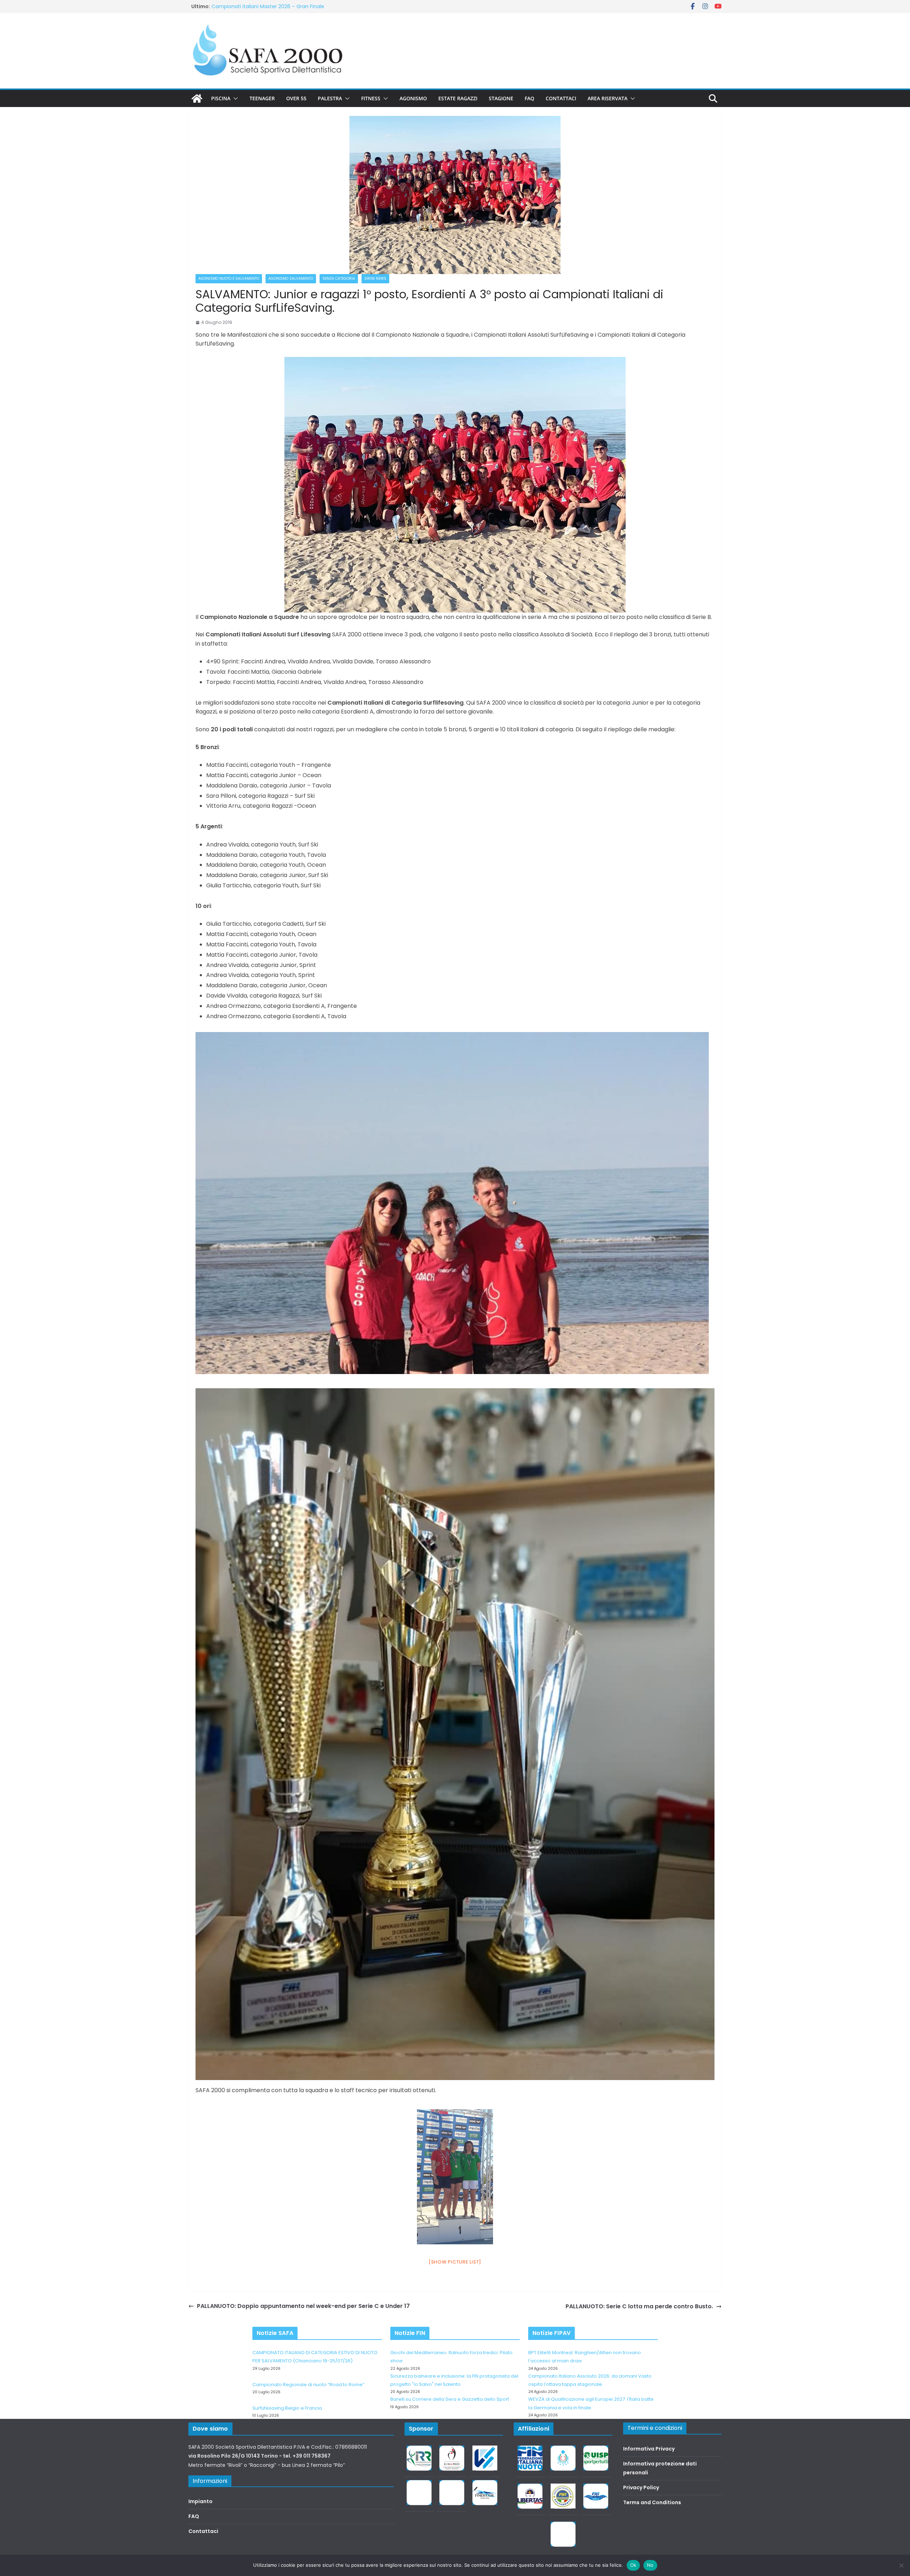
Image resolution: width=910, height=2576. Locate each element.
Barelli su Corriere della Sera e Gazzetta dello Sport (450, 2399)
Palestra (330, 98)
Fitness (371, 98)
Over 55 (296, 98)
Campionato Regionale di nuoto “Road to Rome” (308, 2385)
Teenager (262, 98)
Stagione (501, 98)
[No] (901, 2565)
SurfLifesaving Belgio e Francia (249, 6)
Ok (633, 2565)
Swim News (375, 279)
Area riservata (607, 98)
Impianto (200, 2501)
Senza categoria (339, 279)
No (650, 2565)
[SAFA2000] (197, 98)
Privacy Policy (641, 2487)
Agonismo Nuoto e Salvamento (229, 279)
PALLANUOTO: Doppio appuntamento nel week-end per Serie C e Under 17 (303, 2306)
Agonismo (413, 98)
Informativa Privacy (649, 2449)
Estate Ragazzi (458, 98)
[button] (234, 98)
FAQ (529, 98)
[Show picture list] (455, 2262)
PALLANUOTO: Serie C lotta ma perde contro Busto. (639, 2306)
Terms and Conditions (652, 2502)
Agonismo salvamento (291, 279)
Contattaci (561, 98)
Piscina (221, 98)
